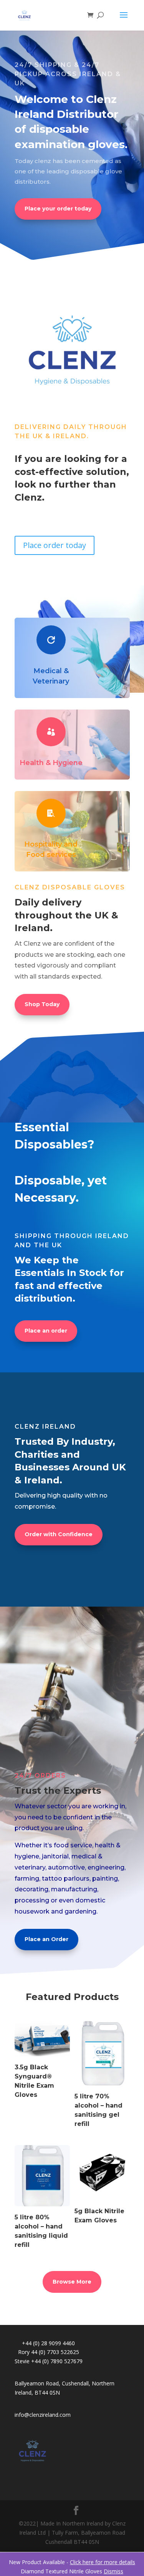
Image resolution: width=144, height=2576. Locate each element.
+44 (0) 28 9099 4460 (48, 2343)
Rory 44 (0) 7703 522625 (49, 2352)
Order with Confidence (59, 1534)
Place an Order (46, 1939)
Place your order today (58, 209)
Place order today (55, 545)
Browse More (72, 2282)
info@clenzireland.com (43, 2415)
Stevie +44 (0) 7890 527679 (49, 2361)
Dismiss (113, 2571)
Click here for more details (103, 2562)
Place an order (46, 1331)
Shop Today (42, 1004)
